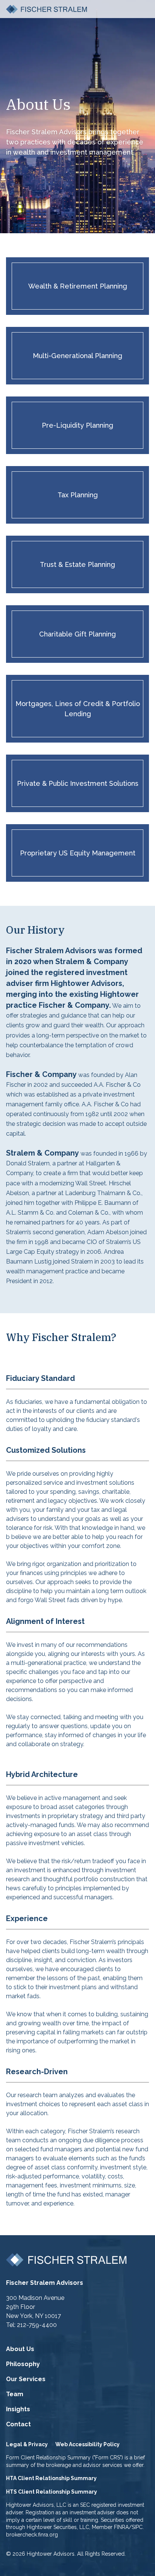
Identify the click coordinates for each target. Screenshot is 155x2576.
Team (15, 2394)
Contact (18, 2424)
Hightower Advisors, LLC (36, 2505)
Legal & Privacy (27, 2444)
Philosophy (23, 2364)
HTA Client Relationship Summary (51, 2478)
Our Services (26, 2379)
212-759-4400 (37, 2325)
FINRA (121, 2527)
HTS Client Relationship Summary (52, 2492)
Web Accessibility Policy (87, 2444)
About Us (20, 2349)
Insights (18, 2409)
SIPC (137, 2527)
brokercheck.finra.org (32, 2535)
